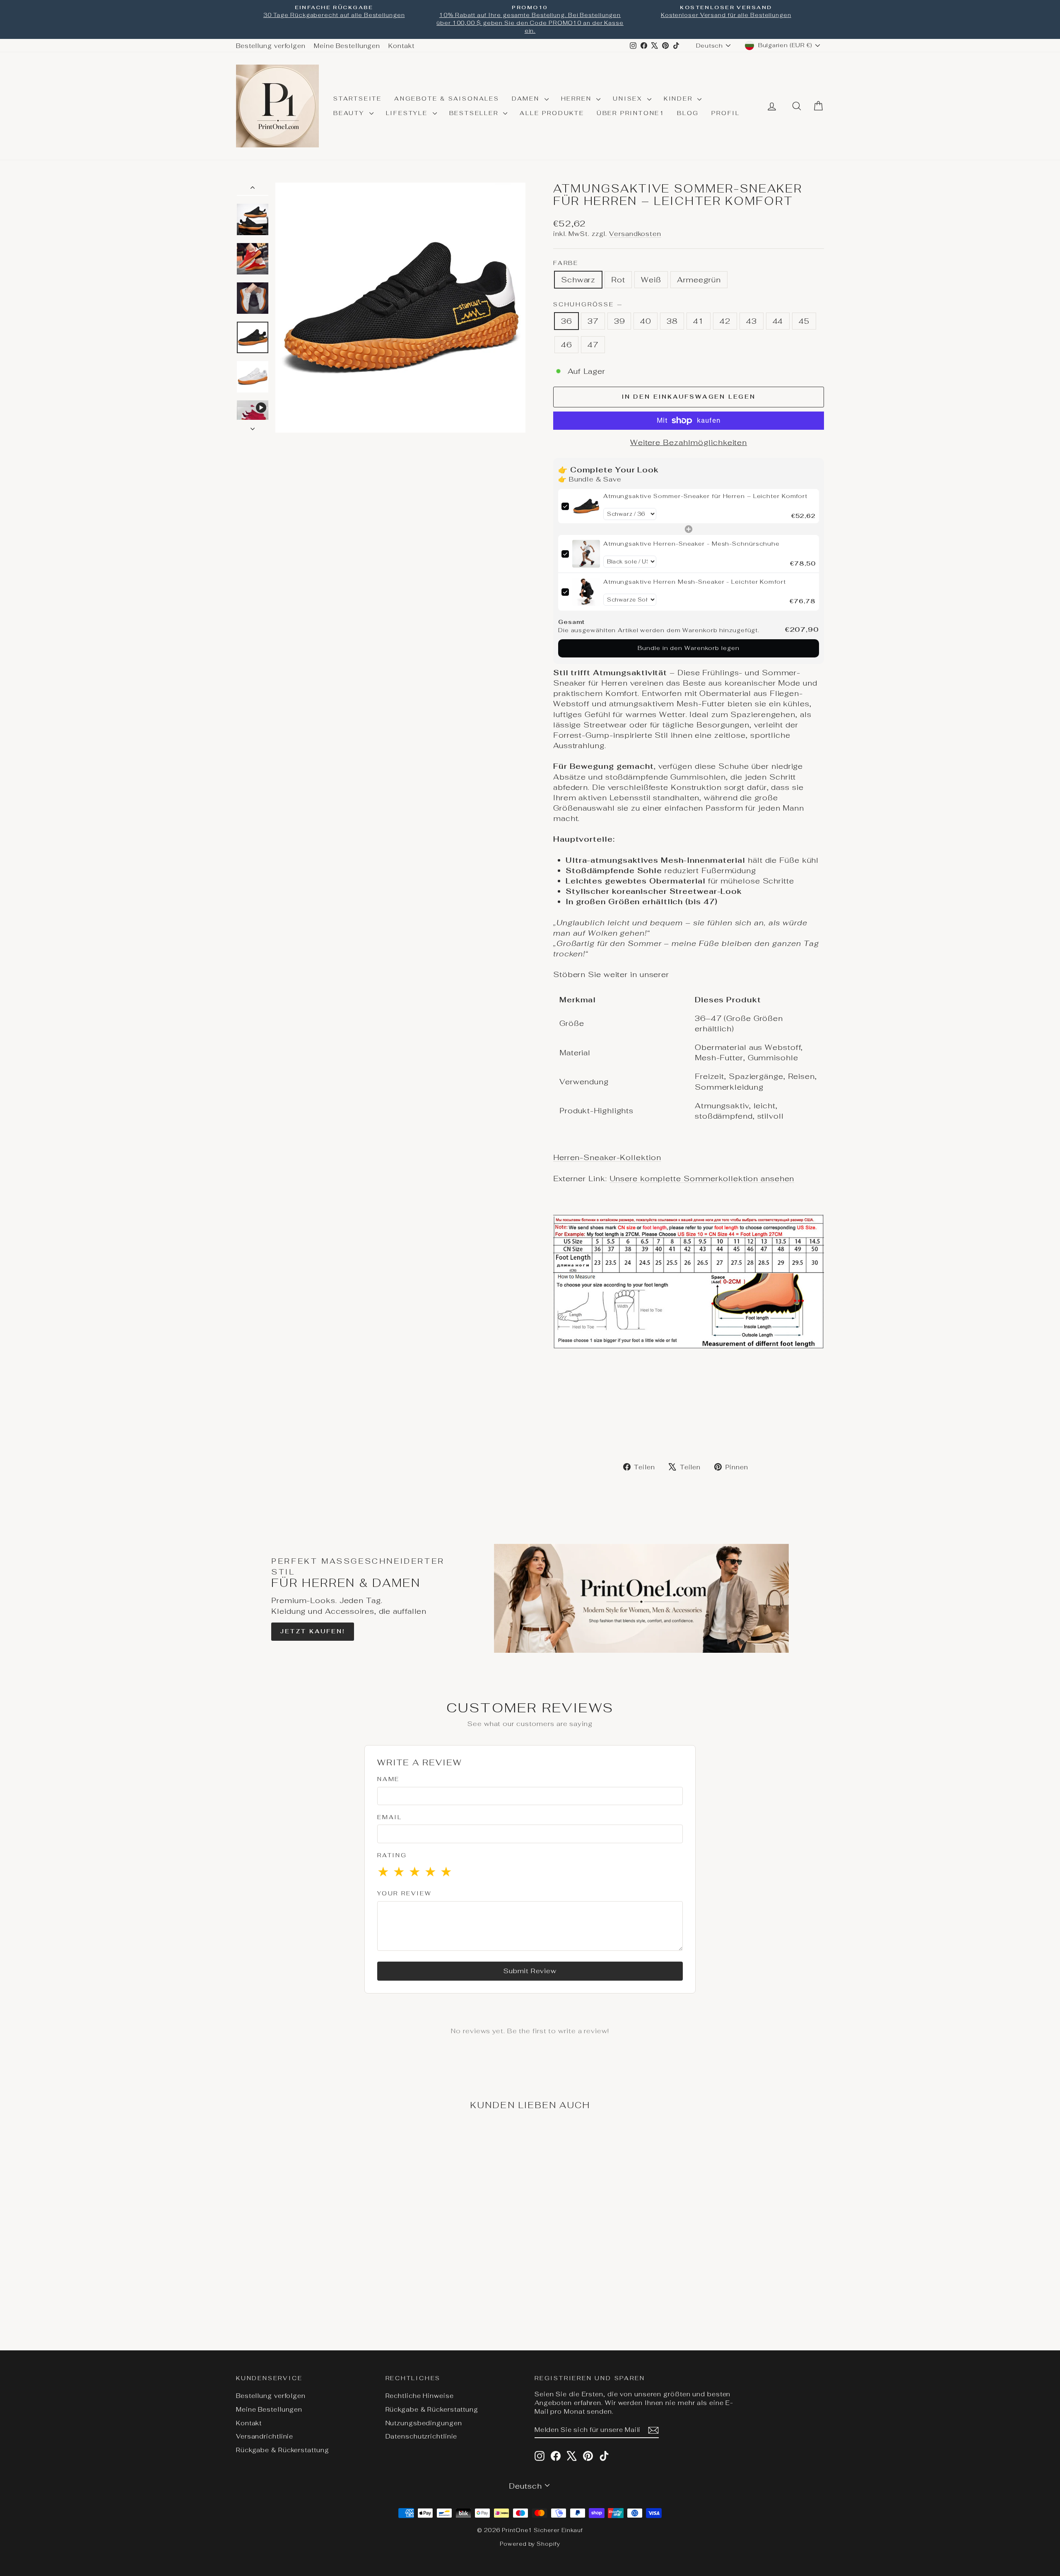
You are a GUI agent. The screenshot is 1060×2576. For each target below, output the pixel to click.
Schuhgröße (588, 304)
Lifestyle (408, 113)
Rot (618, 280)
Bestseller (475, 113)
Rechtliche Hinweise (420, 2396)
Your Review (405, 1893)
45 (804, 321)
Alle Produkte (552, 113)
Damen (527, 99)
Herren (578, 99)
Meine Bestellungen (347, 46)
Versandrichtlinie (265, 2436)
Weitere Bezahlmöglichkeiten (689, 442)
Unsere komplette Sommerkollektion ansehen (702, 1178)
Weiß (651, 280)
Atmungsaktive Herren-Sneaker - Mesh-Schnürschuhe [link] (691, 544)
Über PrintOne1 (631, 113)
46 (566, 345)
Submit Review (530, 1971)
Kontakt (401, 46)
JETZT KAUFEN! (312, 1631)
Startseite (358, 99)
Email (390, 1817)
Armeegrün (699, 280)
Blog (688, 113)
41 (699, 321)
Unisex (629, 99)
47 (593, 345)
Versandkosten (635, 234)
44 (778, 321)
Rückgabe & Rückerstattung (283, 2450)
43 (752, 321)
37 (593, 321)
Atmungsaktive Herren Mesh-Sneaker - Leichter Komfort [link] (695, 582)
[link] (586, 506)
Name (388, 1779)
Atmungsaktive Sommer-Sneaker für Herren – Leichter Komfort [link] (705, 496)
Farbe (566, 263)
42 (725, 321)
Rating (392, 1855)
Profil (726, 113)
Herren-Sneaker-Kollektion (607, 1157)
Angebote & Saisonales (447, 99)
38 (672, 321)
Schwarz (578, 280)
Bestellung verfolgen (271, 46)
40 (646, 321)
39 (619, 321)
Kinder (680, 99)
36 (566, 321)
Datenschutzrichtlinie (422, 2436)
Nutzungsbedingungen (424, 2423)
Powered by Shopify (530, 2544)
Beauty (350, 113)
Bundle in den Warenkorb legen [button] (688, 648)
